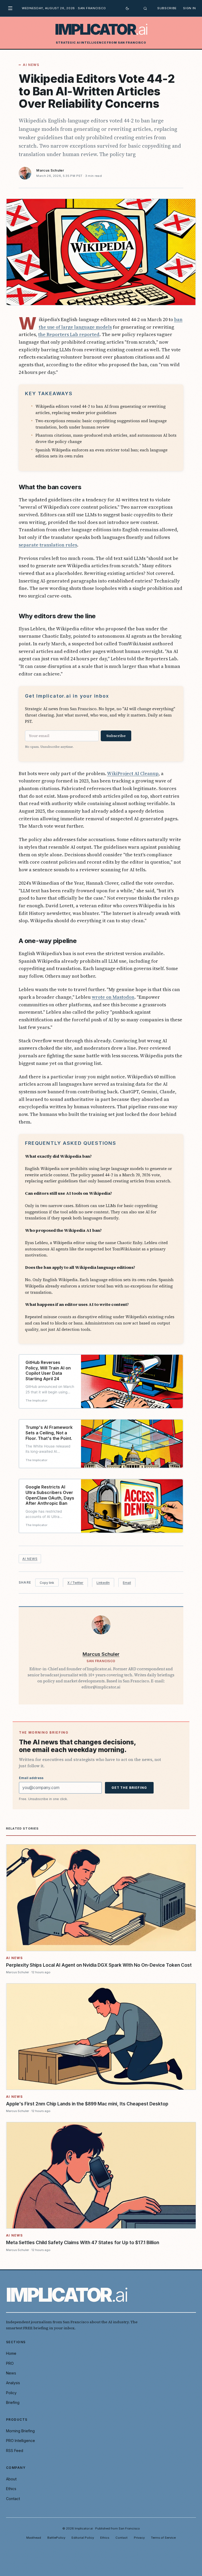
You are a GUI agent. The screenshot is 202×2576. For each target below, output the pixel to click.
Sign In (190, 8)
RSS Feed (15, 2451)
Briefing (13, 2402)
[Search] (145, 8)
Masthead (34, 2538)
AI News (31, 65)
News (11, 2373)
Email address (31, 1778)
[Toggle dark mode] (127, 8)
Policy (11, 2393)
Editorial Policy (83, 2538)
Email (127, 1583)
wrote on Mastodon (113, 997)
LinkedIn (103, 1583)
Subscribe (167, 8)
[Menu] (12, 8)
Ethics (11, 2489)
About (11, 2479)
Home (11, 2353)
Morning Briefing (20, 2431)
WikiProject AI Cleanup (133, 773)
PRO (10, 2363)
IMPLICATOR (101, 29)
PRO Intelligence (21, 2441)
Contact (13, 2499)
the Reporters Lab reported (69, 334)
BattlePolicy (56, 2538)
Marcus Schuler (50, 170)
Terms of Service (163, 2538)
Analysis (13, 2383)
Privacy (139, 2538)
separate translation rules (48, 545)
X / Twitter (75, 1583)
